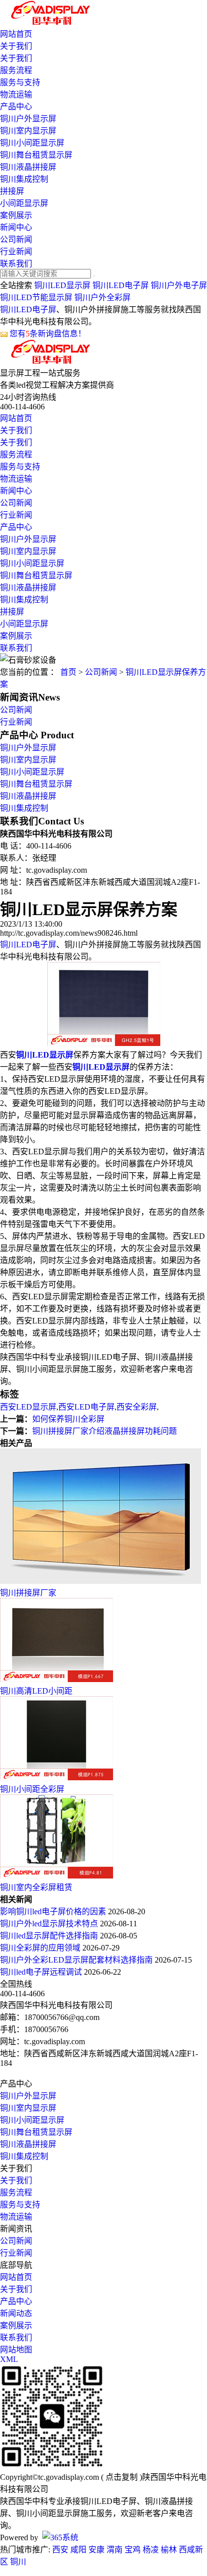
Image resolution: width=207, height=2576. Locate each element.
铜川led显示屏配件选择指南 (50, 1936)
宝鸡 (133, 2550)
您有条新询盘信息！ (48, 334)
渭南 (115, 2550)
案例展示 (16, 215)
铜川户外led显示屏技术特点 (50, 1924)
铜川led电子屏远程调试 (42, 1972)
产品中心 (16, 107)
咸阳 (78, 2550)
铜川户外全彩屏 (102, 297)
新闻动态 (16, 2313)
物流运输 (16, 94)
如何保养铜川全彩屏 (68, 1419)
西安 (60, 2550)
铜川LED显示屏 (62, 285)
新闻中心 (16, 227)
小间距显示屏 (24, 203)
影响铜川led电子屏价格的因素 (54, 1911)
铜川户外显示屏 (28, 119)
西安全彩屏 (137, 1407)
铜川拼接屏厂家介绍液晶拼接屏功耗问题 (105, 1431)
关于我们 (16, 46)
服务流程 (16, 70)
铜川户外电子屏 (179, 285)
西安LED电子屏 (86, 1407)
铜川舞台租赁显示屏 (36, 155)
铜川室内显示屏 (28, 131)
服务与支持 (20, 82)
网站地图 (16, 2350)
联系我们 (16, 264)
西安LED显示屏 (28, 1407)
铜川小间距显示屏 (32, 143)
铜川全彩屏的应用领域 (41, 1948)
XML (9, 2359)
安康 (96, 2550)
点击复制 (122, 2477)
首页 (68, 672)
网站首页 (16, 34)
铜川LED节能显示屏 (36, 297)
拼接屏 (12, 191)
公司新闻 (16, 239)
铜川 (18, 2562)
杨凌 (151, 2550)
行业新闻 (16, 252)
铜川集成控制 (24, 179)
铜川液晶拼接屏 (28, 167)
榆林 (169, 2550)
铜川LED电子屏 (121, 285)
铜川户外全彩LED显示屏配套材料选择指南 (77, 1960)
